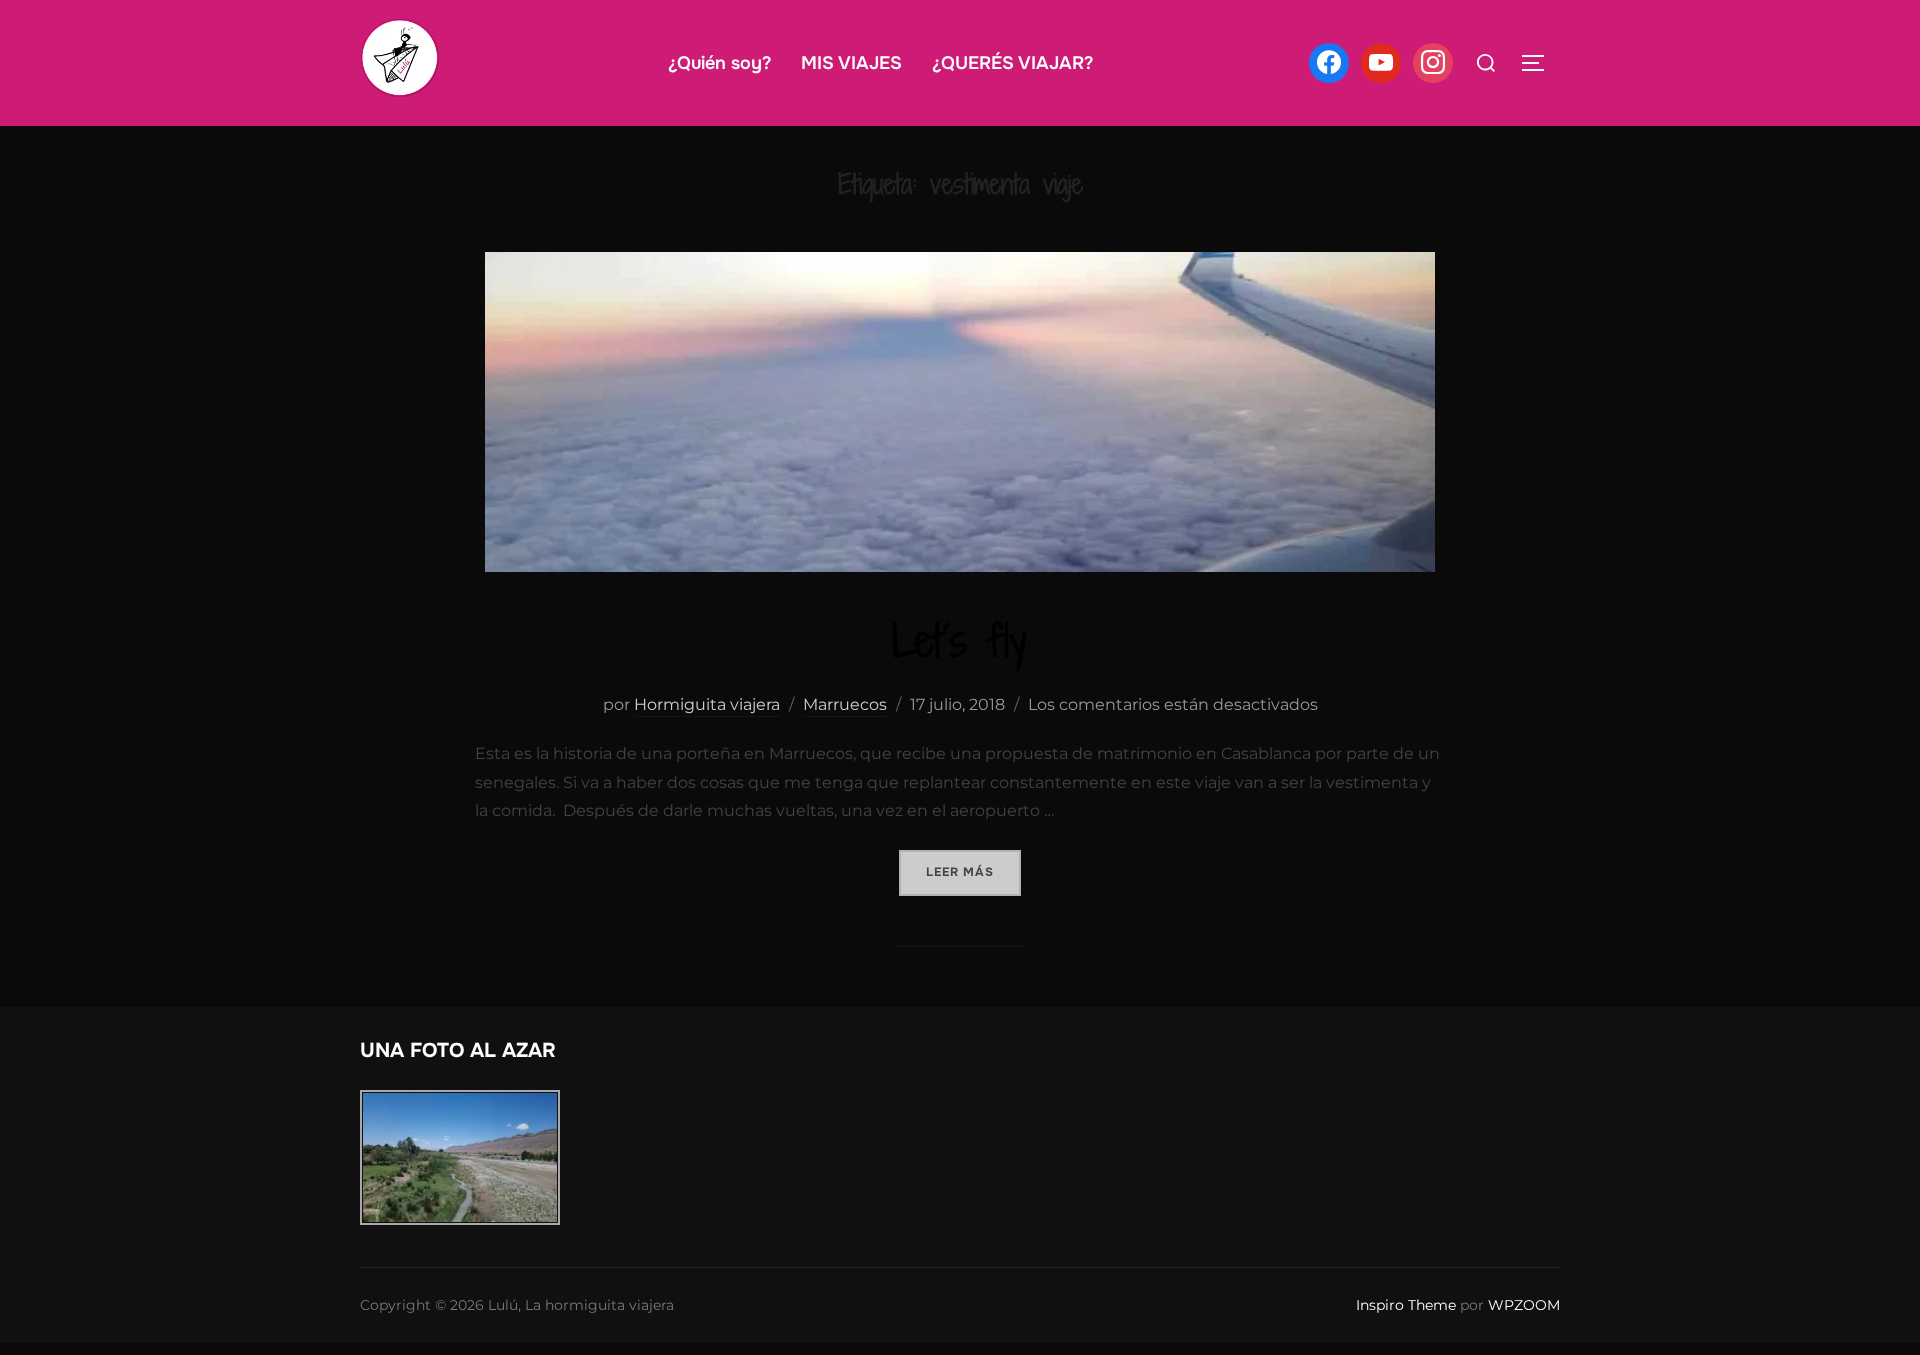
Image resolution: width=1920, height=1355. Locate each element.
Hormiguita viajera (707, 704)
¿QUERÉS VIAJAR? (1012, 63)
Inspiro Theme (1406, 1305)
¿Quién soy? (719, 63)
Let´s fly (959, 640)
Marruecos (845, 704)
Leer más (973, 871)
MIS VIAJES (851, 63)
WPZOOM (1524, 1305)
